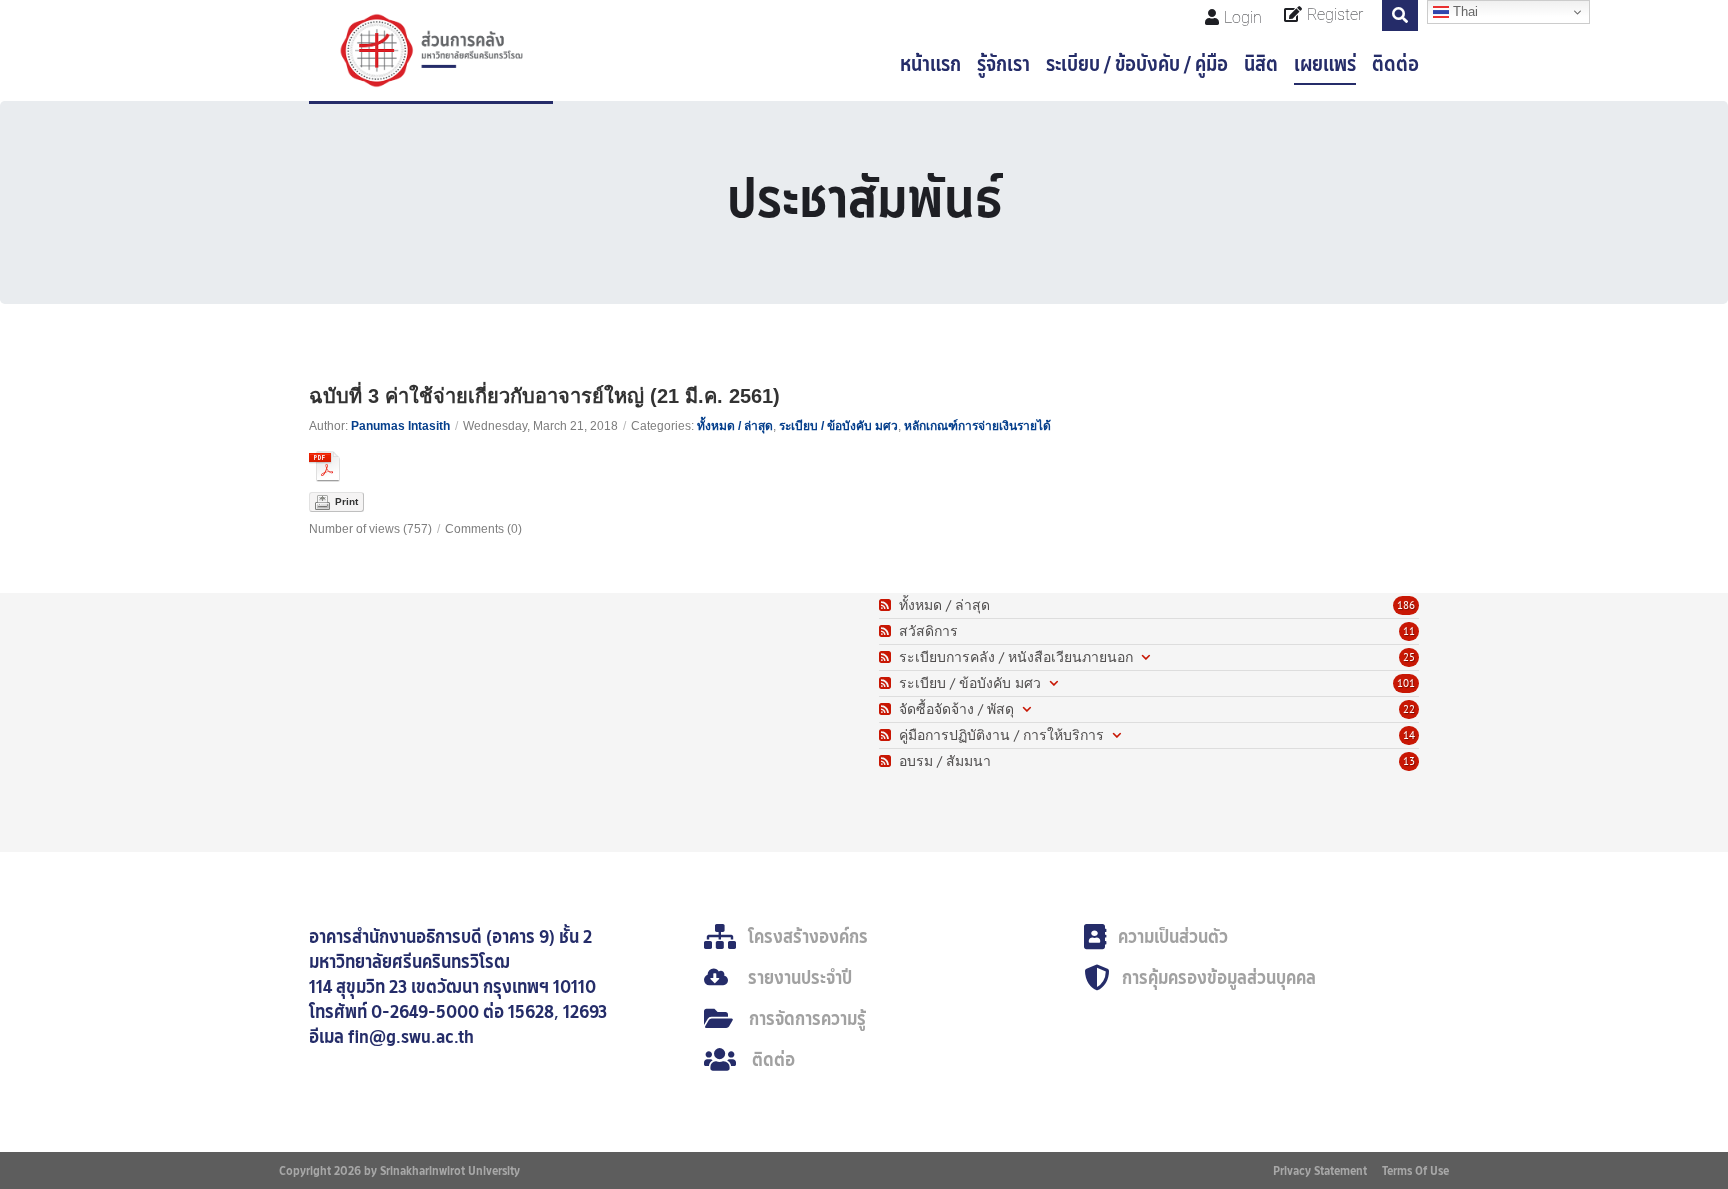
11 (1409, 631)
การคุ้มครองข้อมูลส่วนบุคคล (1219, 978)
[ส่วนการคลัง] (431, 50)
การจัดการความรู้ (807, 1019)
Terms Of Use (1415, 1170)
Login (1243, 17)
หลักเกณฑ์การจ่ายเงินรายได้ (977, 426)
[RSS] (887, 605)
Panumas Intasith (400, 426)
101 (1406, 683)
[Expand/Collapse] (1145, 657)
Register (1335, 14)
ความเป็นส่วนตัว (1173, 937)
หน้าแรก (930, 64)
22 (1409, 709)
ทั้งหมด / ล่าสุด (735, 426)
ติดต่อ (1395, 64)
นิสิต (1261, 64)
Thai (1463, 11)
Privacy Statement (1320, 1170)
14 (1409, 735)
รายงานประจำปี (800, 978)
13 (1409, 761)
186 (1406, 605)
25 (1409, 657)
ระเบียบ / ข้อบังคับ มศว (838, 426)
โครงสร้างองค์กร (808, 937)
